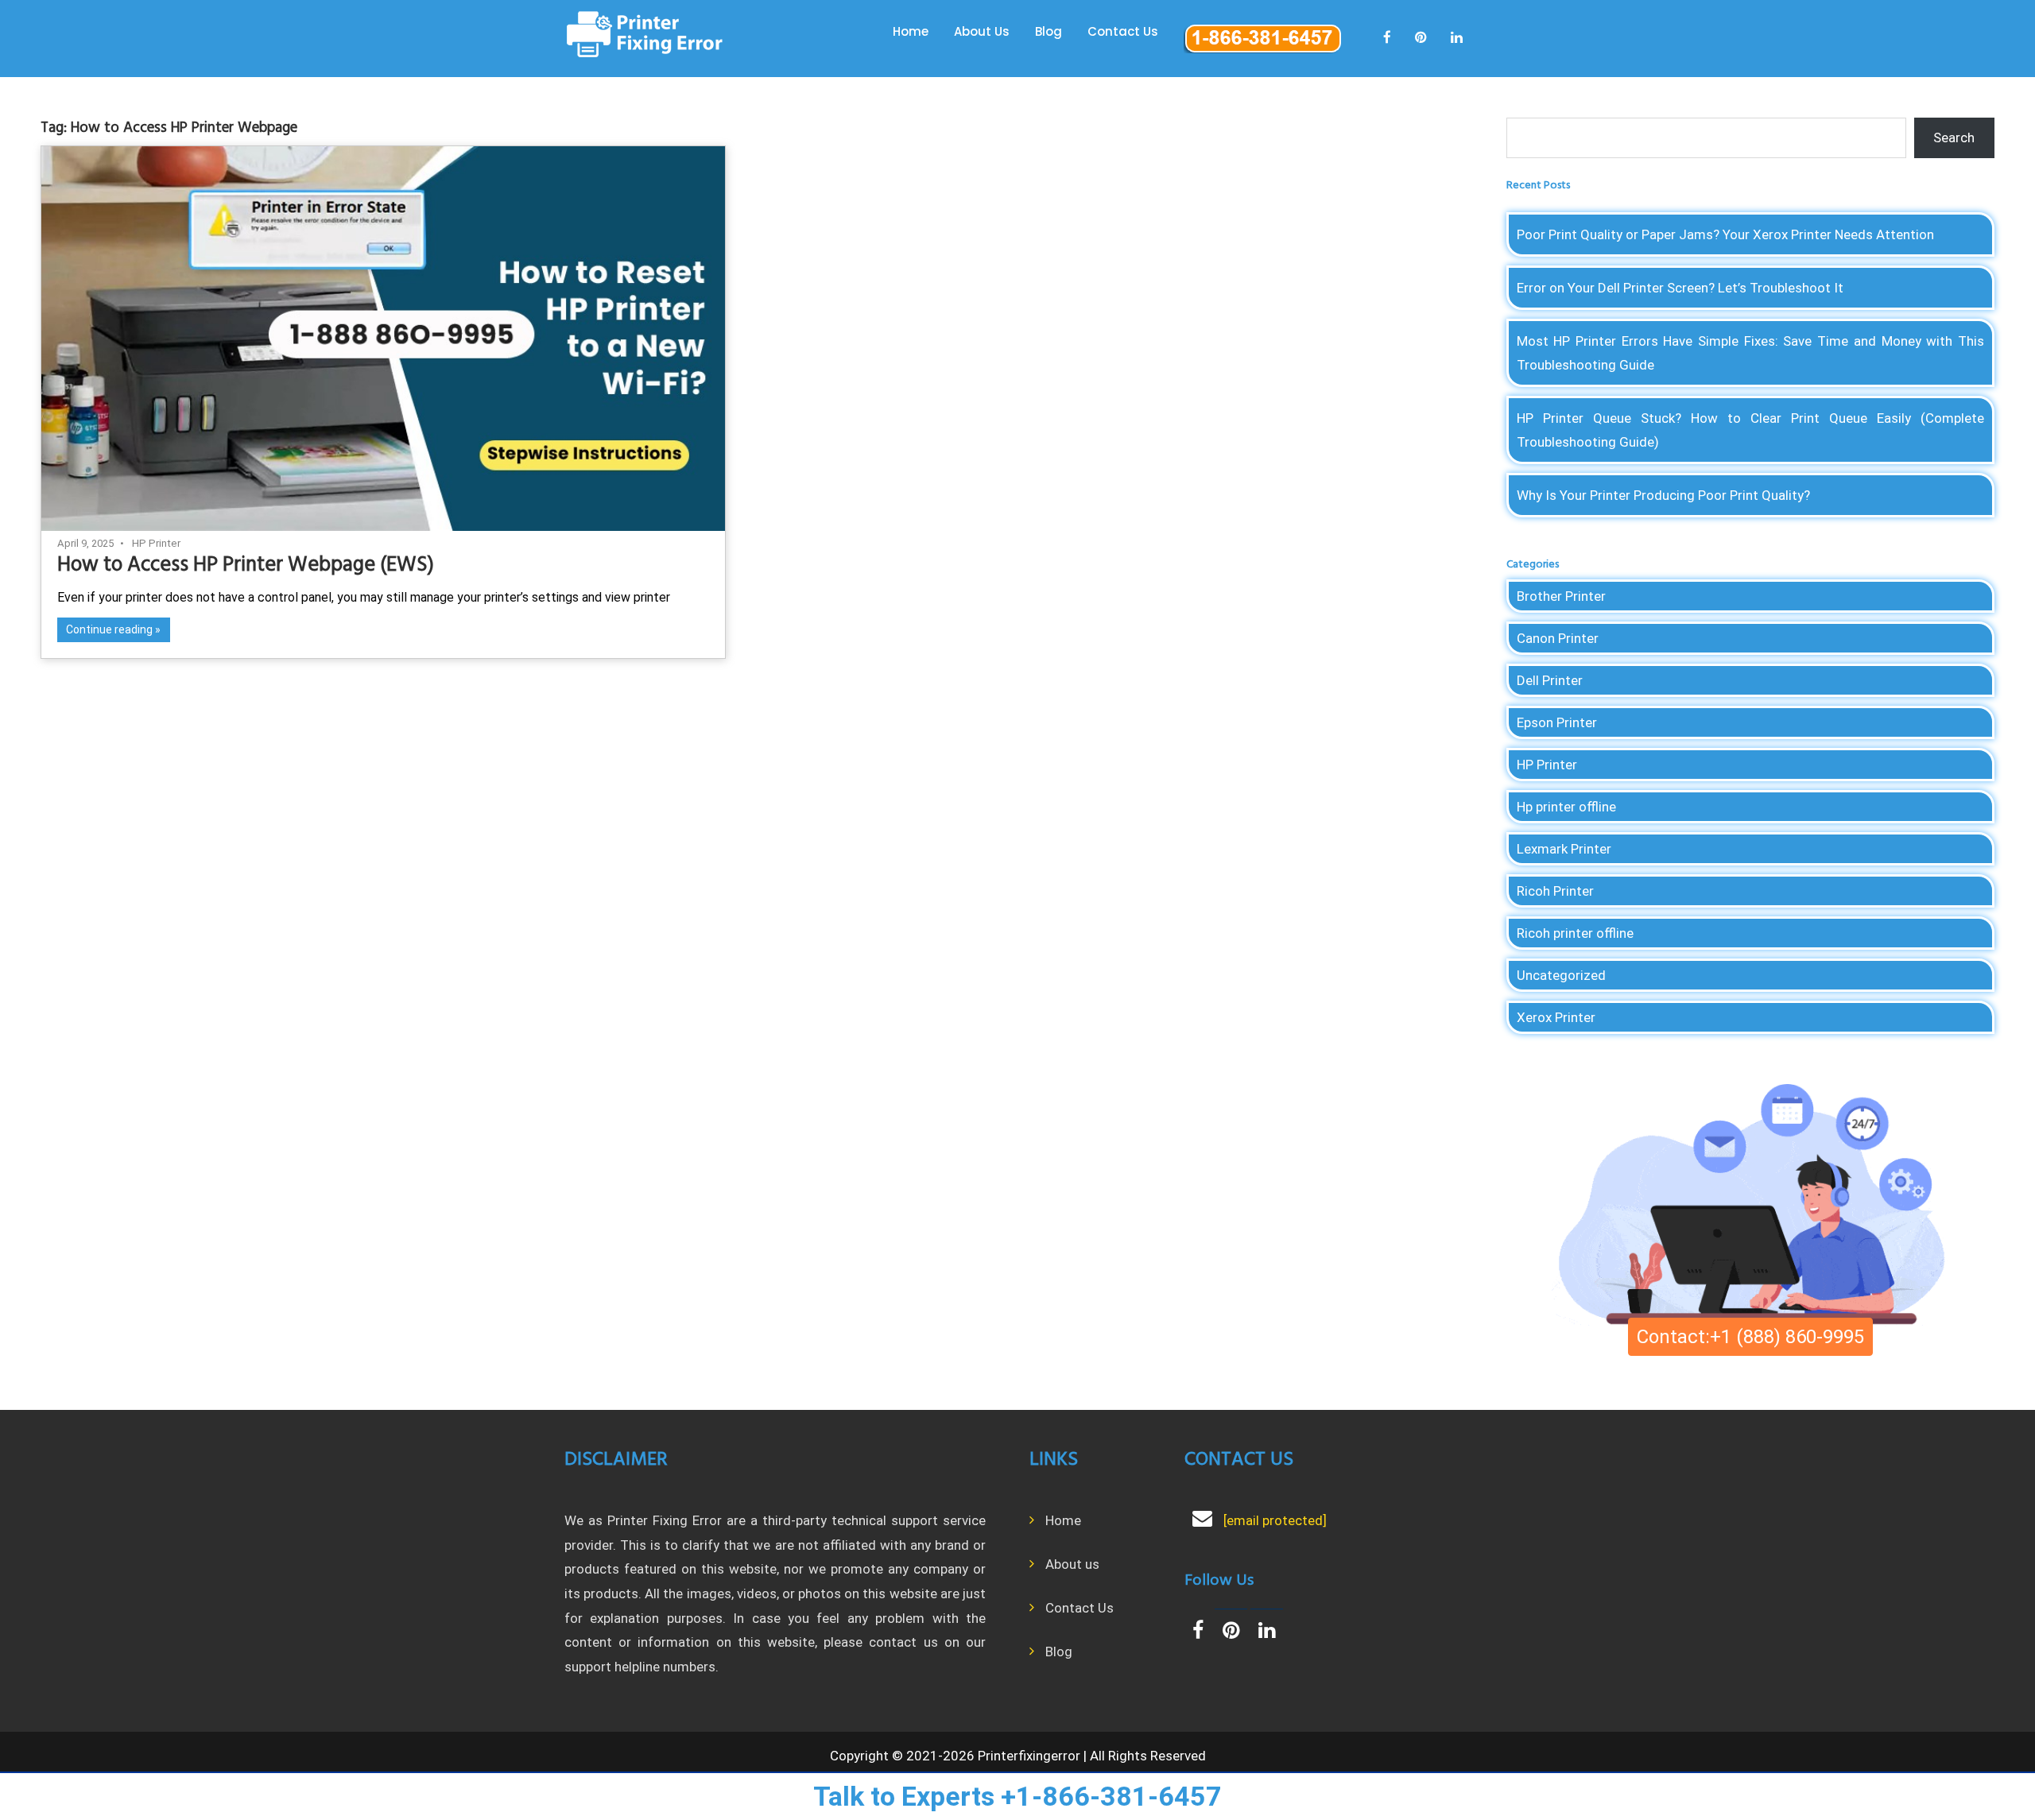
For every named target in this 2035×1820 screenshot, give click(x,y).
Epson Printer (1557, 722)
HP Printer (156, 543)
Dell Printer (1550, 680)
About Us (982, 31)
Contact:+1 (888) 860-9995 (1750, 1337)
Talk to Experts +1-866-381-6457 (1017, 1796)
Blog (1049, 31)
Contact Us (1123, 31)
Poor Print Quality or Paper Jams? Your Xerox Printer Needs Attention (1725, 234)
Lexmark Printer (1564, 849)
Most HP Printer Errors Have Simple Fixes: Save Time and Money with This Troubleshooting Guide (1751, 353)
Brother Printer (1561, 596)
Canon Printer (1558, 638)
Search (1954, 137)
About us (1072, 1564)
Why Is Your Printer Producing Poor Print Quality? (1663, 495)
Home (911, 31)
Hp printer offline (1566, 807)
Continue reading (109, 629)
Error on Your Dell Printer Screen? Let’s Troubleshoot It (1680, 288)
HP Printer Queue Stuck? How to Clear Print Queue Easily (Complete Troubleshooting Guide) (1751, 430)
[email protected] (1275, 1520)
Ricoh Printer (1555, 891)
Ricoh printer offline (1575, 933)
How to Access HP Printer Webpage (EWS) (246, 565)
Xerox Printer (1556, 1017)
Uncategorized (1561, 975)
